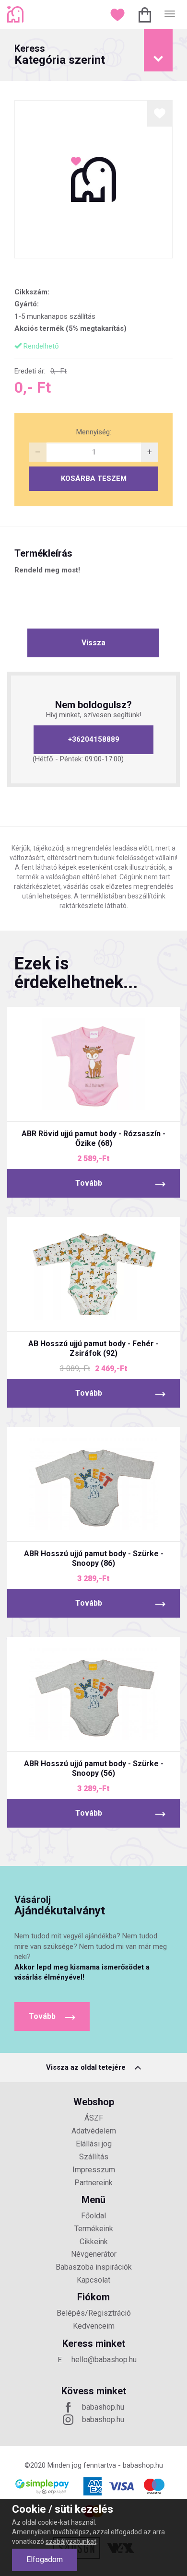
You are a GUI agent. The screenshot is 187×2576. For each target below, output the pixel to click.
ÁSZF (94, 2118)
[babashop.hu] (17, 14)
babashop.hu (103, 2407)
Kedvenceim (94, 2326)
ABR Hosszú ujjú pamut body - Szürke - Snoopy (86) (94, 1558)
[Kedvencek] (119, 14)
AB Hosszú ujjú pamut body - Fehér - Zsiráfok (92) (93, 1348)
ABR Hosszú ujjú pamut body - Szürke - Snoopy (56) (94, 1768)
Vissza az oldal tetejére (87, 2067)
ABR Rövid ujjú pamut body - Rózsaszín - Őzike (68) (93, 1138)
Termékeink (94, 2229)
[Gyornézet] (58, 1106)
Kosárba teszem (94, 478)
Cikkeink (94, 2242)
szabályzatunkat (71, 2541)
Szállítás (94, 2157)
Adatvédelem (94, 2131)
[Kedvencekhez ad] (160, 113)
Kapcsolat (93, 2280)
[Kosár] (146, 14)
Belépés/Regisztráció (94, 2313)
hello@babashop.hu (104, 2360)
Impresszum (94, 2170)
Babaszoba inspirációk (94, 2267)
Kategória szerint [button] (60, 55)
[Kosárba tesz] (130, 1106)
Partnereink (93, 2183)
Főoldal (93, 2216)
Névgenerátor (94, 2254)
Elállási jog (94, 2144)
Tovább (89, 1183)
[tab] (93, 55)
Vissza (93, 643)
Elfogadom (45, 2559)
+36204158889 (94, 739)
